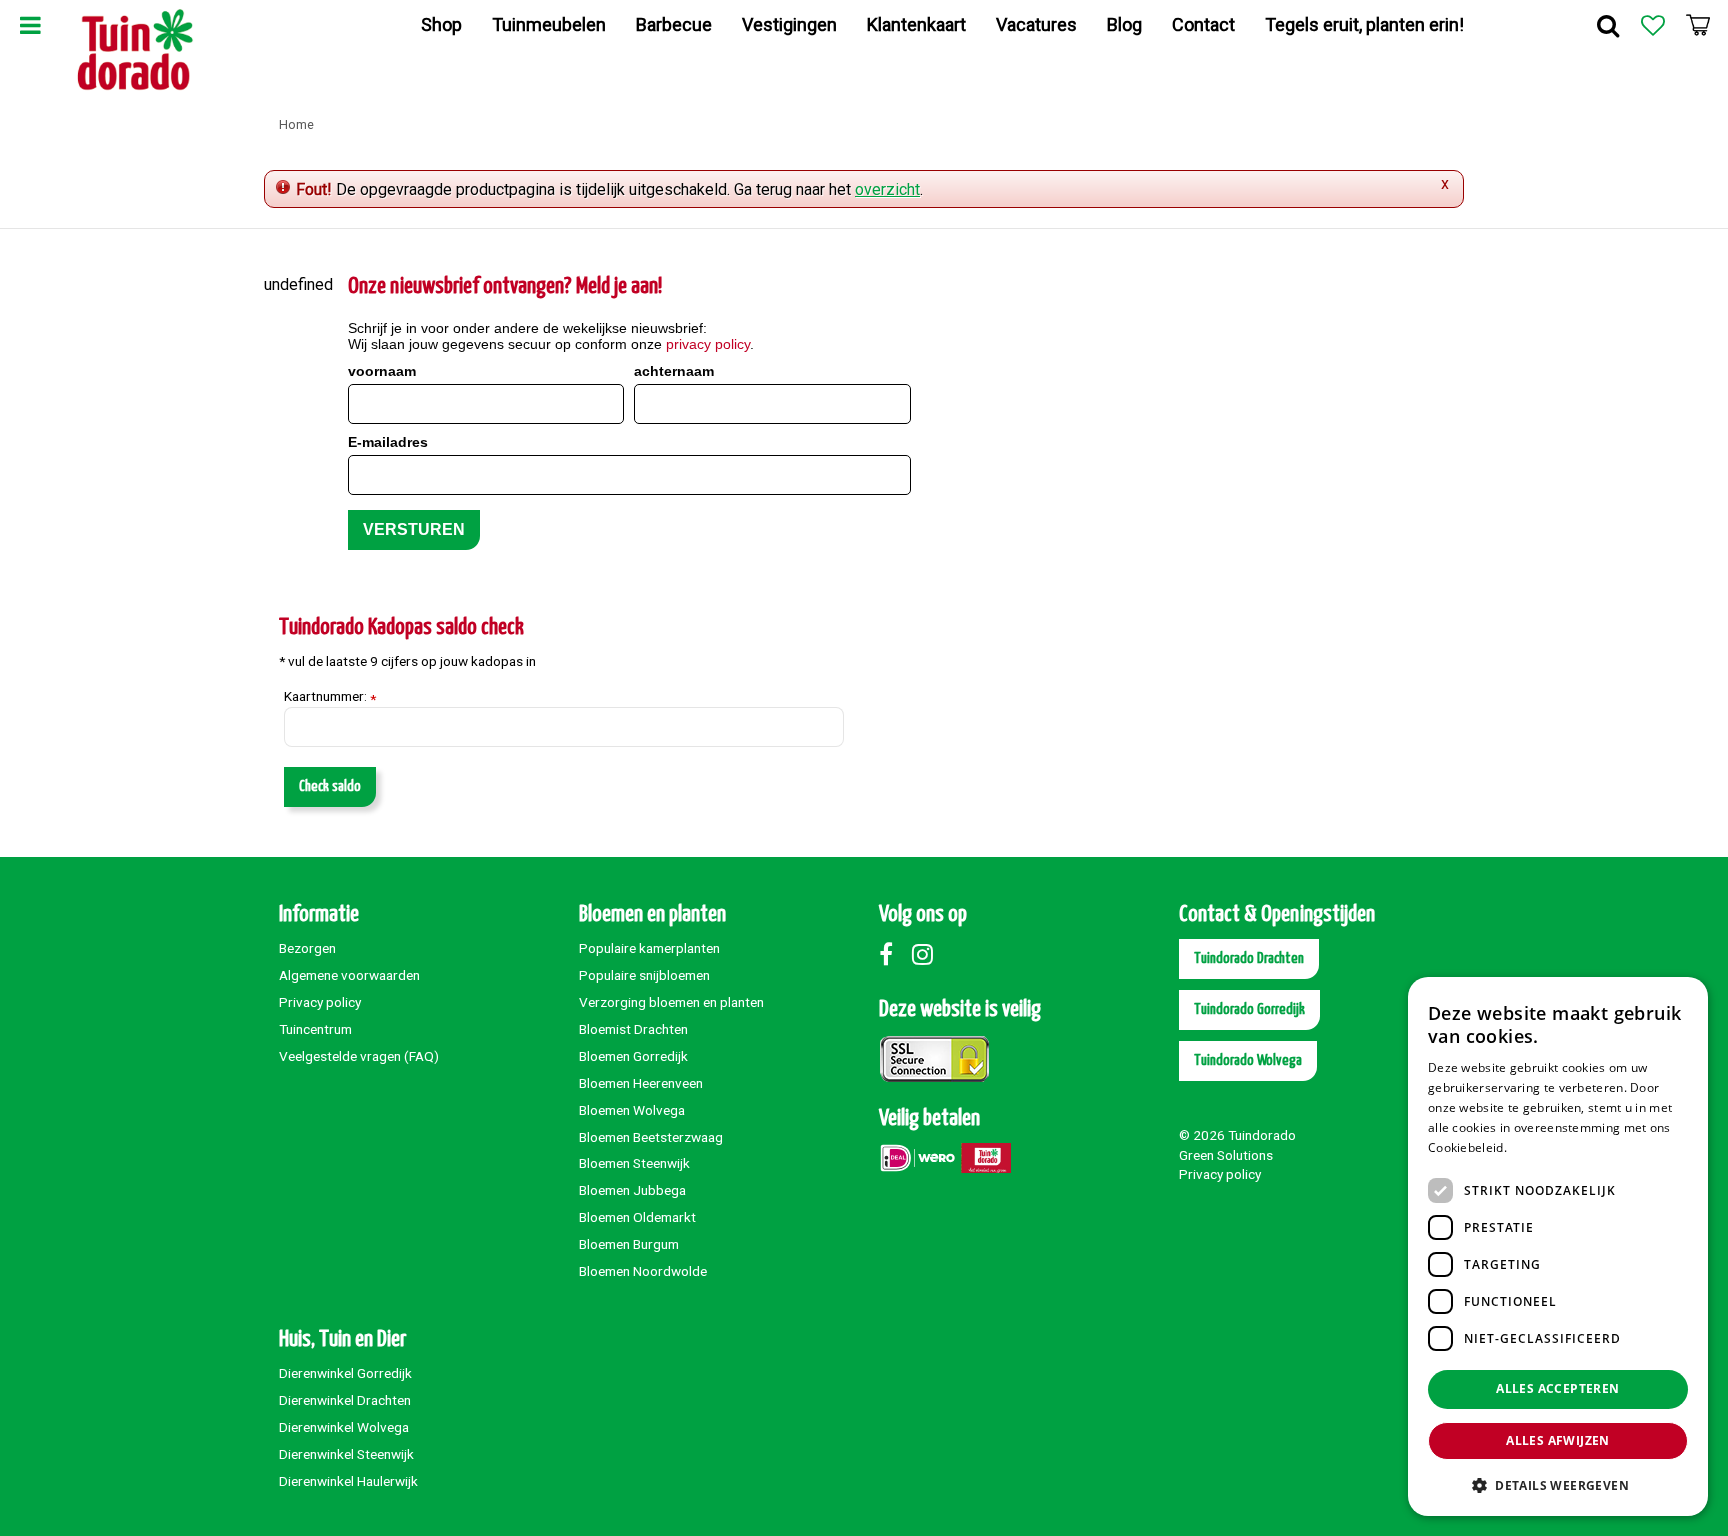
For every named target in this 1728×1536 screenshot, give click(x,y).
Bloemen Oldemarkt (637, 1217)
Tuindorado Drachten (1249, 958)
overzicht (887, 189)
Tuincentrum (315, 1029)
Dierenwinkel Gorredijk (345, 1373)
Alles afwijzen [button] (1558, 1440)
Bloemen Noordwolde (643, 1271)
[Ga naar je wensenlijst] (1653, 25)
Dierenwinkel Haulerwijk (348, 1481)
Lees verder (1544, 1147)
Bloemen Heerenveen (641, 1083)
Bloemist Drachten (633, 1029)
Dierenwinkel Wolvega (344, 1427)
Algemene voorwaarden (349, 975)
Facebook (894, 954)
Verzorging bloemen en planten (671, 1002)
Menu (30, 25)
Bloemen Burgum (629, 1244)
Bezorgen (307, 948)
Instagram (927, 954)
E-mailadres (388, 442)
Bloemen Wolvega (632, 1110)
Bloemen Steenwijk (634, 1163)
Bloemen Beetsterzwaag (651, 1137)
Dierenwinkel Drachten (345, 1400)
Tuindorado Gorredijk (1249, 1009)
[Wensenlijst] (1653, 25)
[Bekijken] (1698, 25)
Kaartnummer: (330, 697)
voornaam (382, 371)
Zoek (1608, 25)
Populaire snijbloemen (644, 975)
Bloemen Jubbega (632, 1190)
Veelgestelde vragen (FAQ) (359, 1056)
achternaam (674, 371)
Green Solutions (1226, 1155)
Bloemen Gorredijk (633, 1056)
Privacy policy (320, 1002)
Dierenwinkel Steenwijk (346, 1454)
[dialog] (1558, 1246)
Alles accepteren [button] (1557, 1388)
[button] (1558, 1484)
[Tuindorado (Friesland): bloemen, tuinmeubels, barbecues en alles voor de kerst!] (135, 50)
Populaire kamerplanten (649, 948)
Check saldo (330, 786)
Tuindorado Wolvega (1248, 1060)
